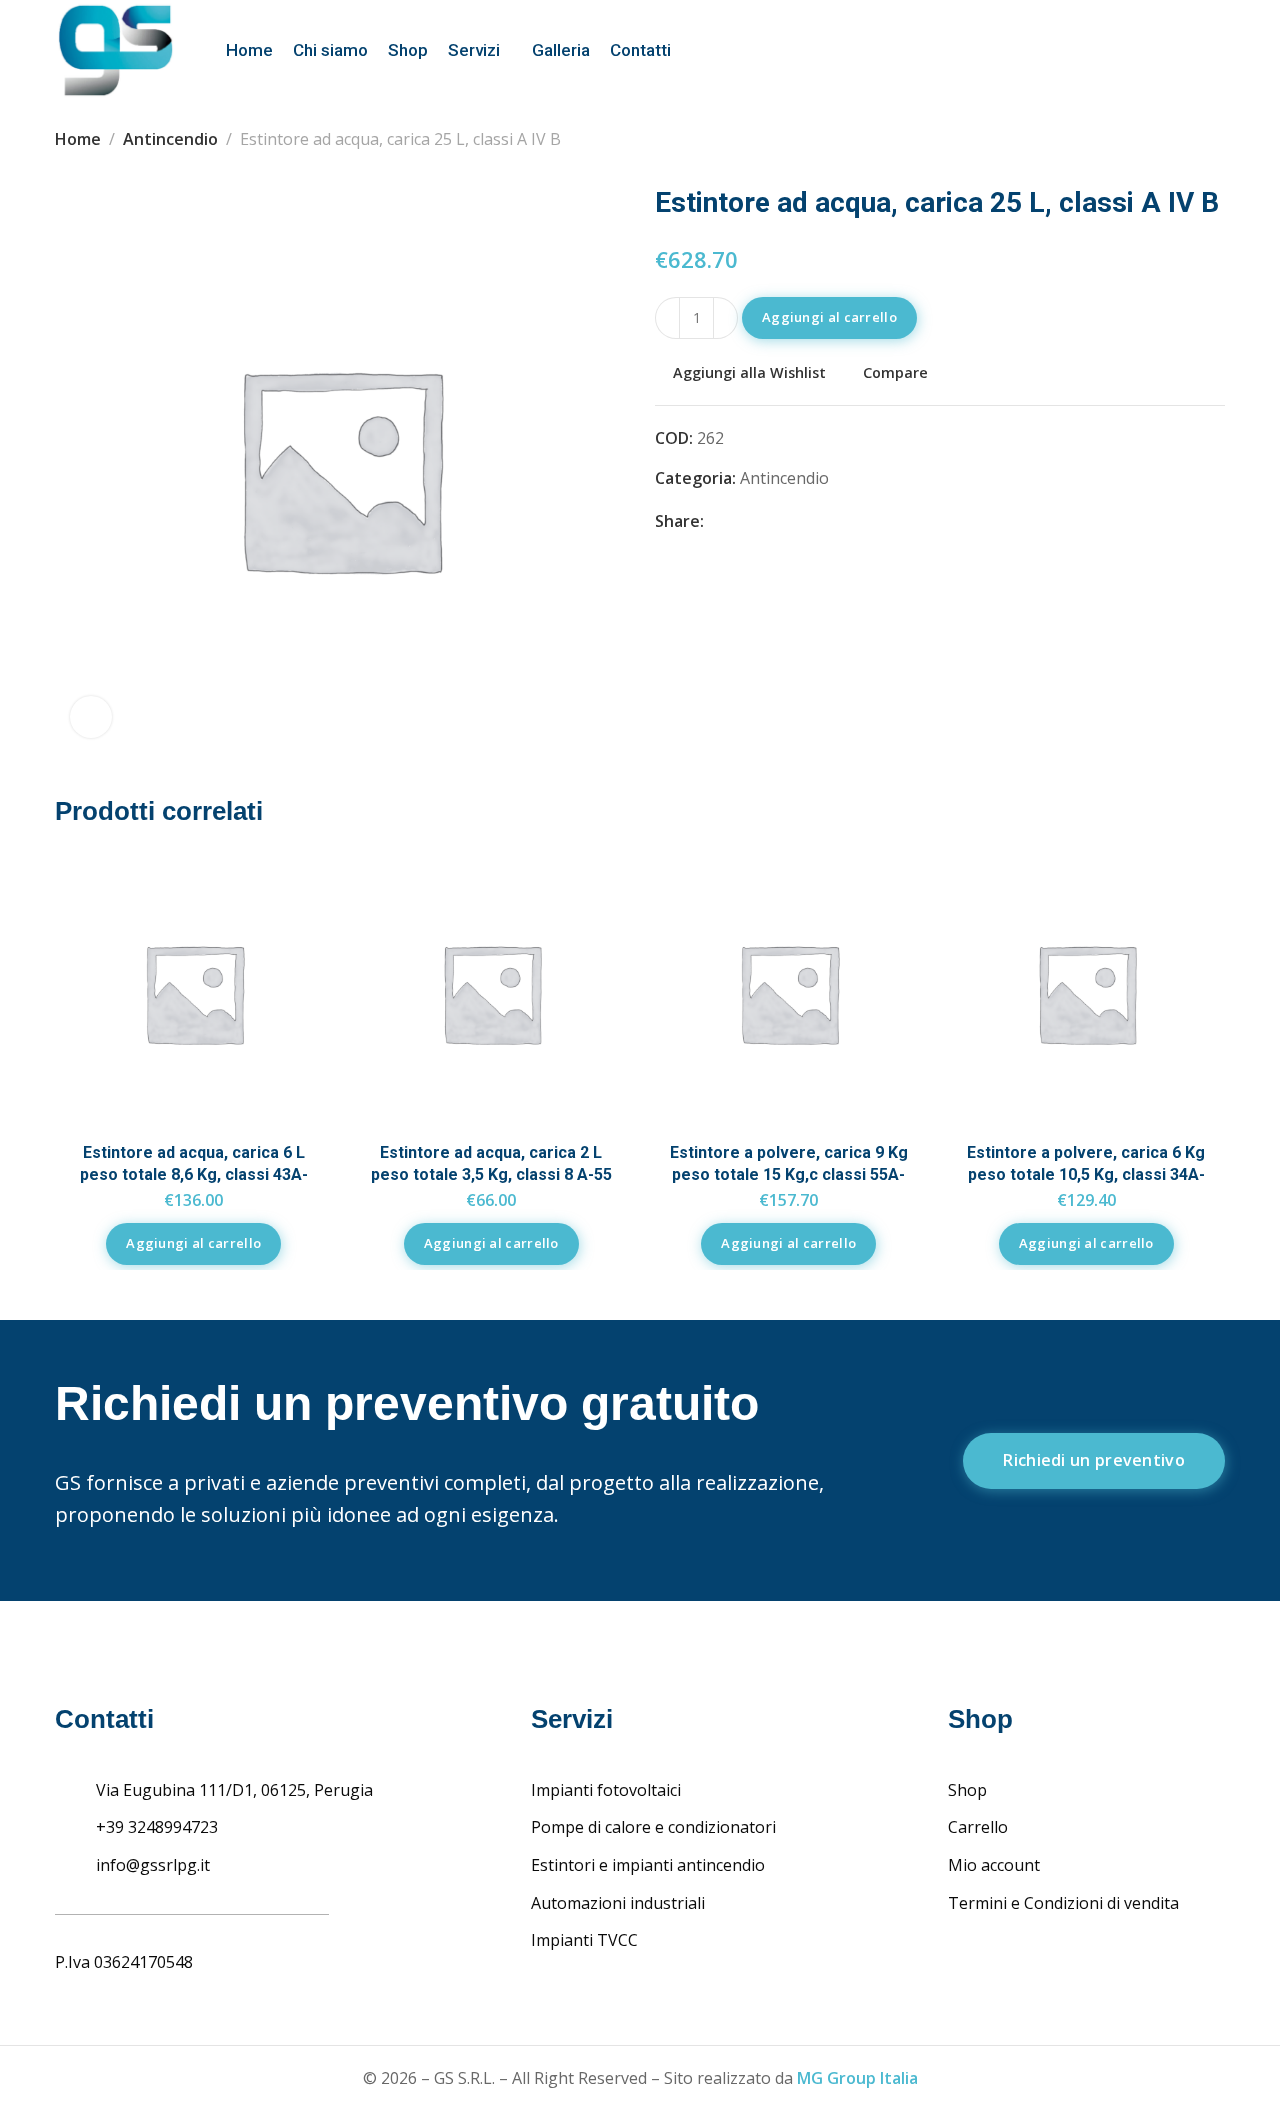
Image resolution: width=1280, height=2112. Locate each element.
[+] (725, 318)
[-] (667, 318)
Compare (895, 372)
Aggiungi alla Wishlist (749, 372)
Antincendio (170, 139)
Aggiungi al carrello (829, 317)
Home (78, 139)
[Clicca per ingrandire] (91, 717)
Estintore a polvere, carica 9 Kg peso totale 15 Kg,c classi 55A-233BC (789, 1174)
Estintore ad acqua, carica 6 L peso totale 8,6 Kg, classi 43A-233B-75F (194, 1174)
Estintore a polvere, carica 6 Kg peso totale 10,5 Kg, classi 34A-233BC (1086, 1174)
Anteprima (296, 984)
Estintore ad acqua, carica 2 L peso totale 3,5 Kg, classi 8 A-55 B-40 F (491, 1174)
